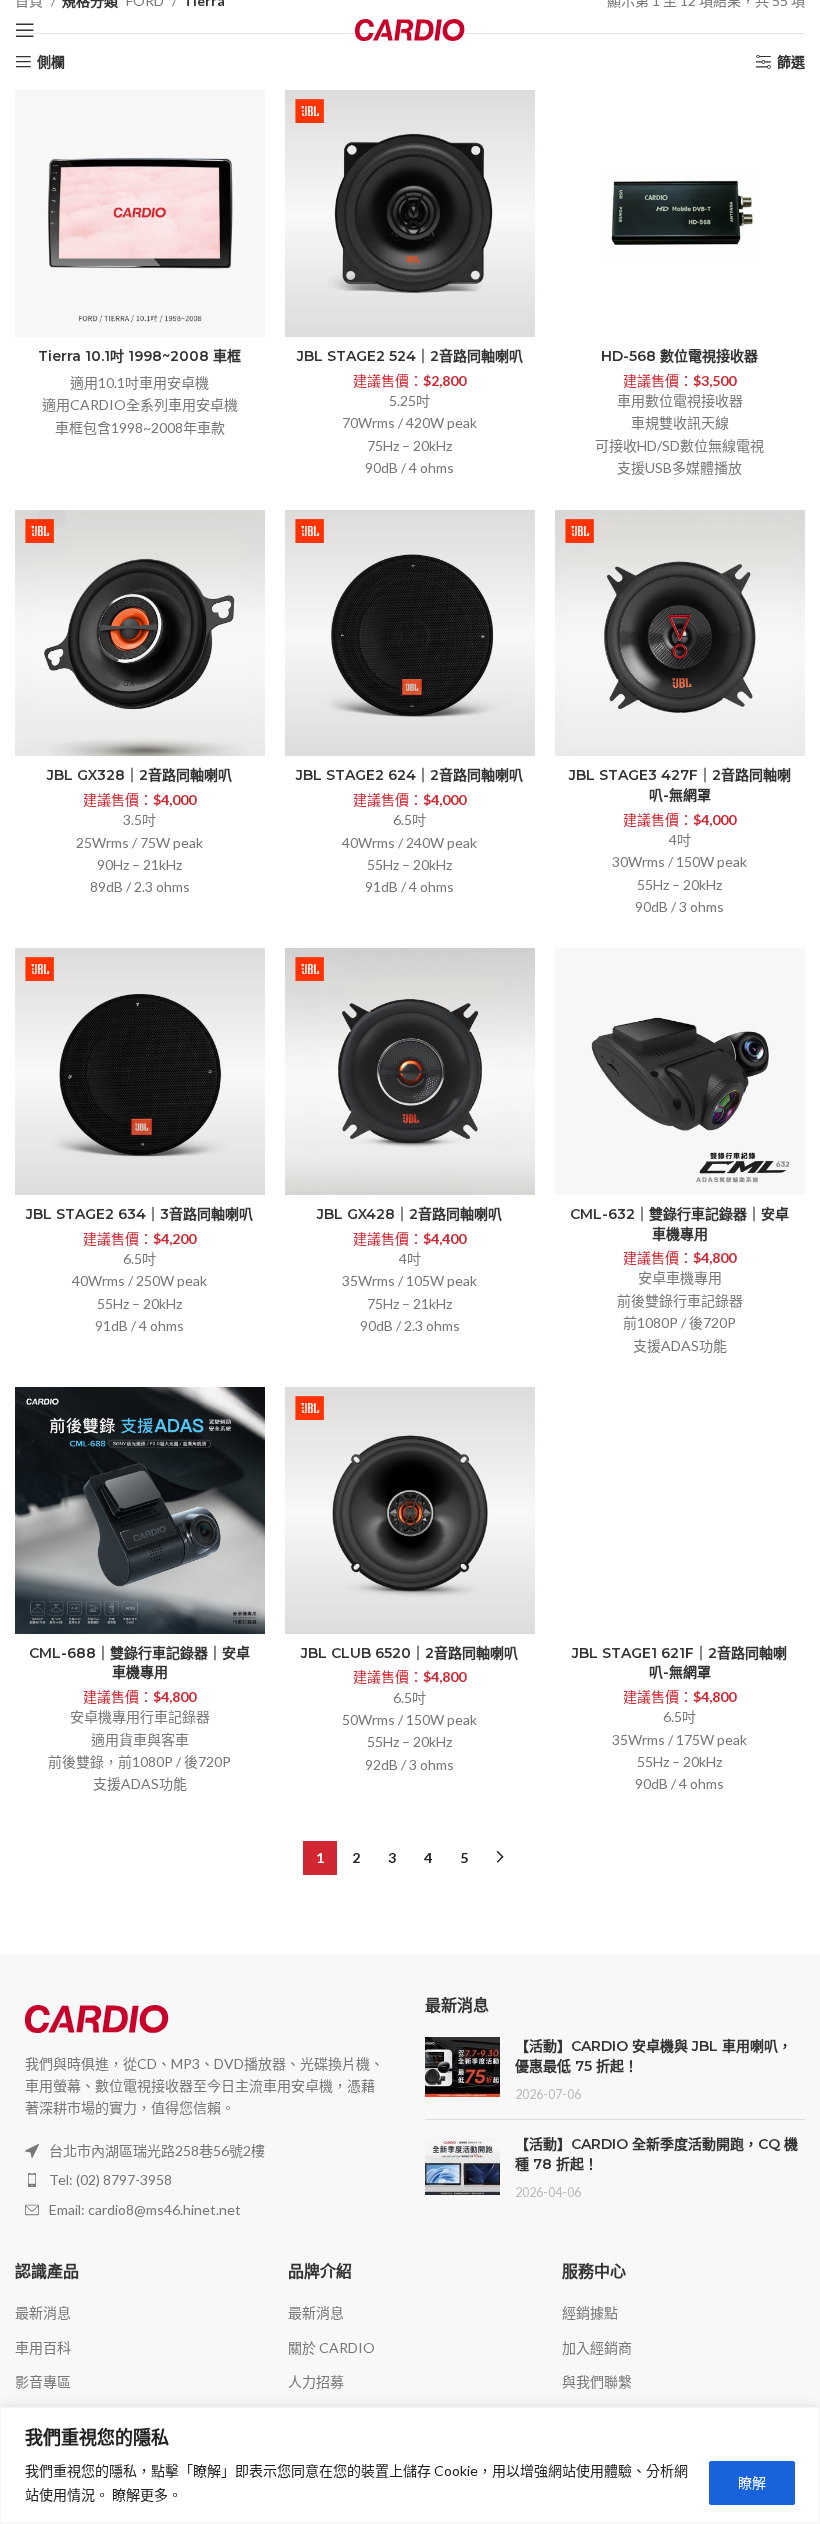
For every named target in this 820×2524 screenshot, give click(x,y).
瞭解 (752, 2482)
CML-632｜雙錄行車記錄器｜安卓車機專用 (679, 1224)
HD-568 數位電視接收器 (679, 356)
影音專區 (43, 2381)
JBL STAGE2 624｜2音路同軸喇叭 (409, 775)
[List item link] (205, 2180)
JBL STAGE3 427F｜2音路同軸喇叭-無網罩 (680, 785)
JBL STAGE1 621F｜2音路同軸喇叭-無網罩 (679, 1663)
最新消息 (43, 2312)
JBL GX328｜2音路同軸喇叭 (139, 775)
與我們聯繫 (597, 2381)
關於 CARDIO (331, 2347)
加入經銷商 (597, 2347)
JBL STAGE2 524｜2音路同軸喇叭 (410, 356)
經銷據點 (590, 2312)
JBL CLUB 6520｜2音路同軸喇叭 (409, 1653)
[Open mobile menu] (25, 30)
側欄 (51, 62)
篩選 (791, 62)
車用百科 (43, 2347)
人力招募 (316, 2381)
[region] (410, 2465)
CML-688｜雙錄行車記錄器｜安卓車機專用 (139, 1663)
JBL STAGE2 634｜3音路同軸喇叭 (139, 1214)
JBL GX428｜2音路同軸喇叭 (409, 1214)
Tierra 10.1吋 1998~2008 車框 (139, 356)
